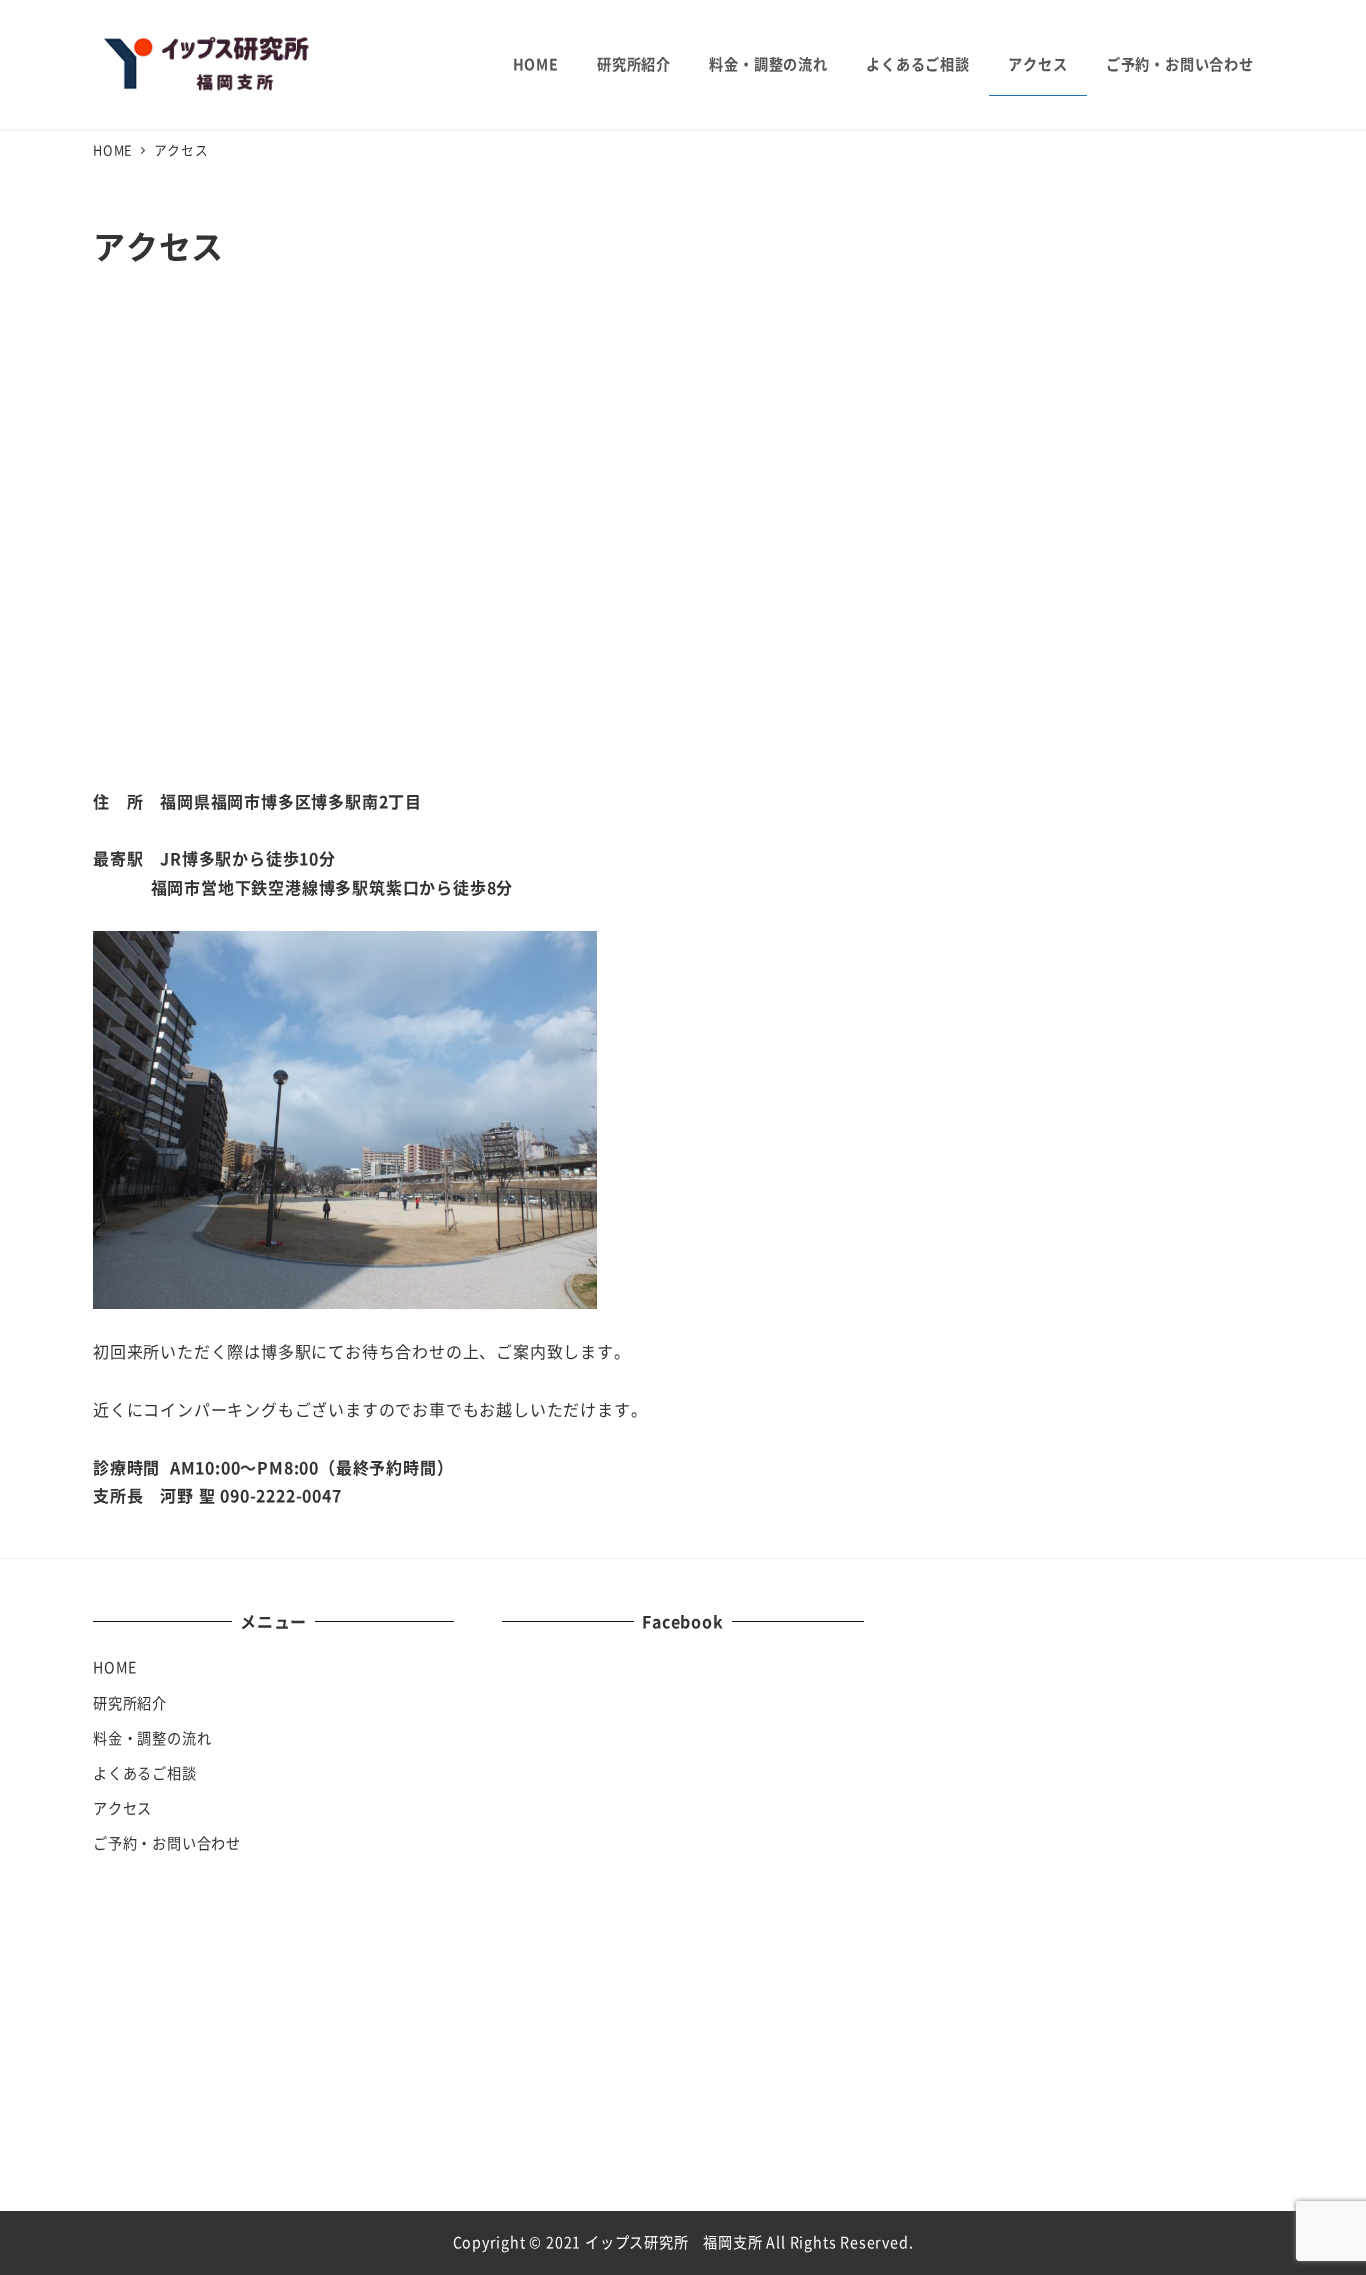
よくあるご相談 (145, 1773)
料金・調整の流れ (152, 1738)
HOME (115, 1667)
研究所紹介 (130, 1703)
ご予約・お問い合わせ (167, 1843)
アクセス (122, 1808)
